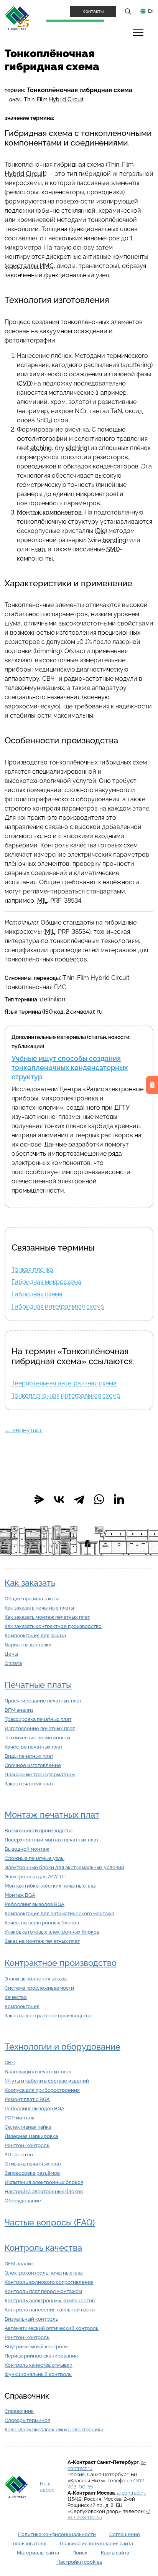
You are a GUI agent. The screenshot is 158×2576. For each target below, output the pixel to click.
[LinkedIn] (119, 1499)
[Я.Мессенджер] (39, 1499)
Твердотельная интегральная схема (64, 1383)
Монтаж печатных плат (52, 1815)
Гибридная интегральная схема (58, 1306)
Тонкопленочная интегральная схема (66, 1396)
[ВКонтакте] (59, 1499)
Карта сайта (115, 2553)
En (151, 11)
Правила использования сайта (96, 2544)
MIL (42, 901)
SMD (113, 549)
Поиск (80, 2553)
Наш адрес (47, 2487)
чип (40, 549)
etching (41, 448)
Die (101, 531)
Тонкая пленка (32, 1270)
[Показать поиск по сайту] (128, 11)
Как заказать (30, 1583)
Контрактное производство (61, 1963)
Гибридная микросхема (46, 1282)
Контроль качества (43, 2248)
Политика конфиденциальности (57, 2534)
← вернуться (24, 1430)
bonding (114, 540)
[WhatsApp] (99, 1499)
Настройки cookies (79, 2562)
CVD (25, 383)
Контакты (93, 12)
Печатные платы (38, 1685)
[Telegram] (79, 1499)
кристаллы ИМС (30, 266)
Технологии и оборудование (63, 2047)
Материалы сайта (38, 2553)
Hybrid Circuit (66, 99)
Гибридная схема (37, 1294)
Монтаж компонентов (49, 512)
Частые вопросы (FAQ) (50, 2223)
